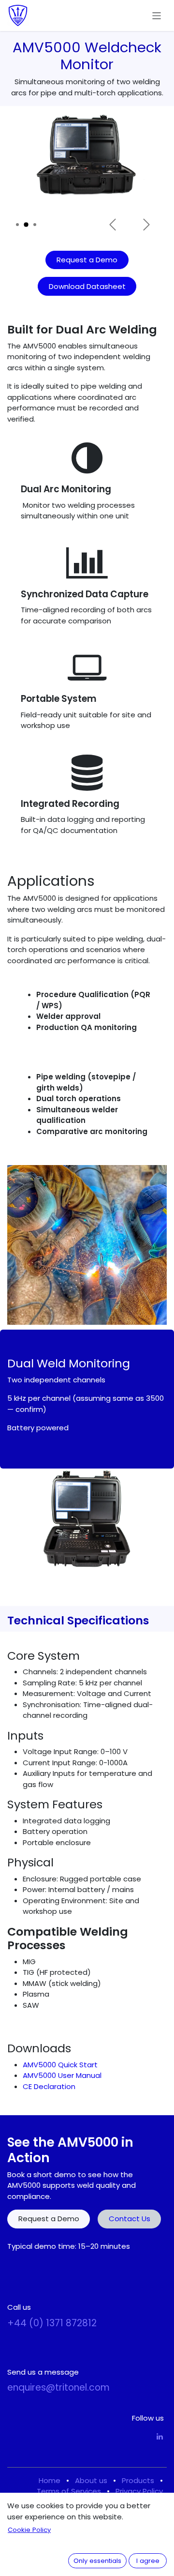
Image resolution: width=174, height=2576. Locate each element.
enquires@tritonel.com (58, 2387)
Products (138, 2480)
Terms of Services (69, 2491)
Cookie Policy (29, 2530)
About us (91, 2480)
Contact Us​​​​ (130, 2219)
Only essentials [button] (97, 2561)
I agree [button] (148, 2561)
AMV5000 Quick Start (60, 2065)
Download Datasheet (87, 286)
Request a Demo (87, 260)
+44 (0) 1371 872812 (52, 2323)
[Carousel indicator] (17, 225)
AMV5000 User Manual (62, 2075)
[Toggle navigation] (157, 15)
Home (50, 2480)
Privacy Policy (139, 2491)
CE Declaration (49, 2086)
